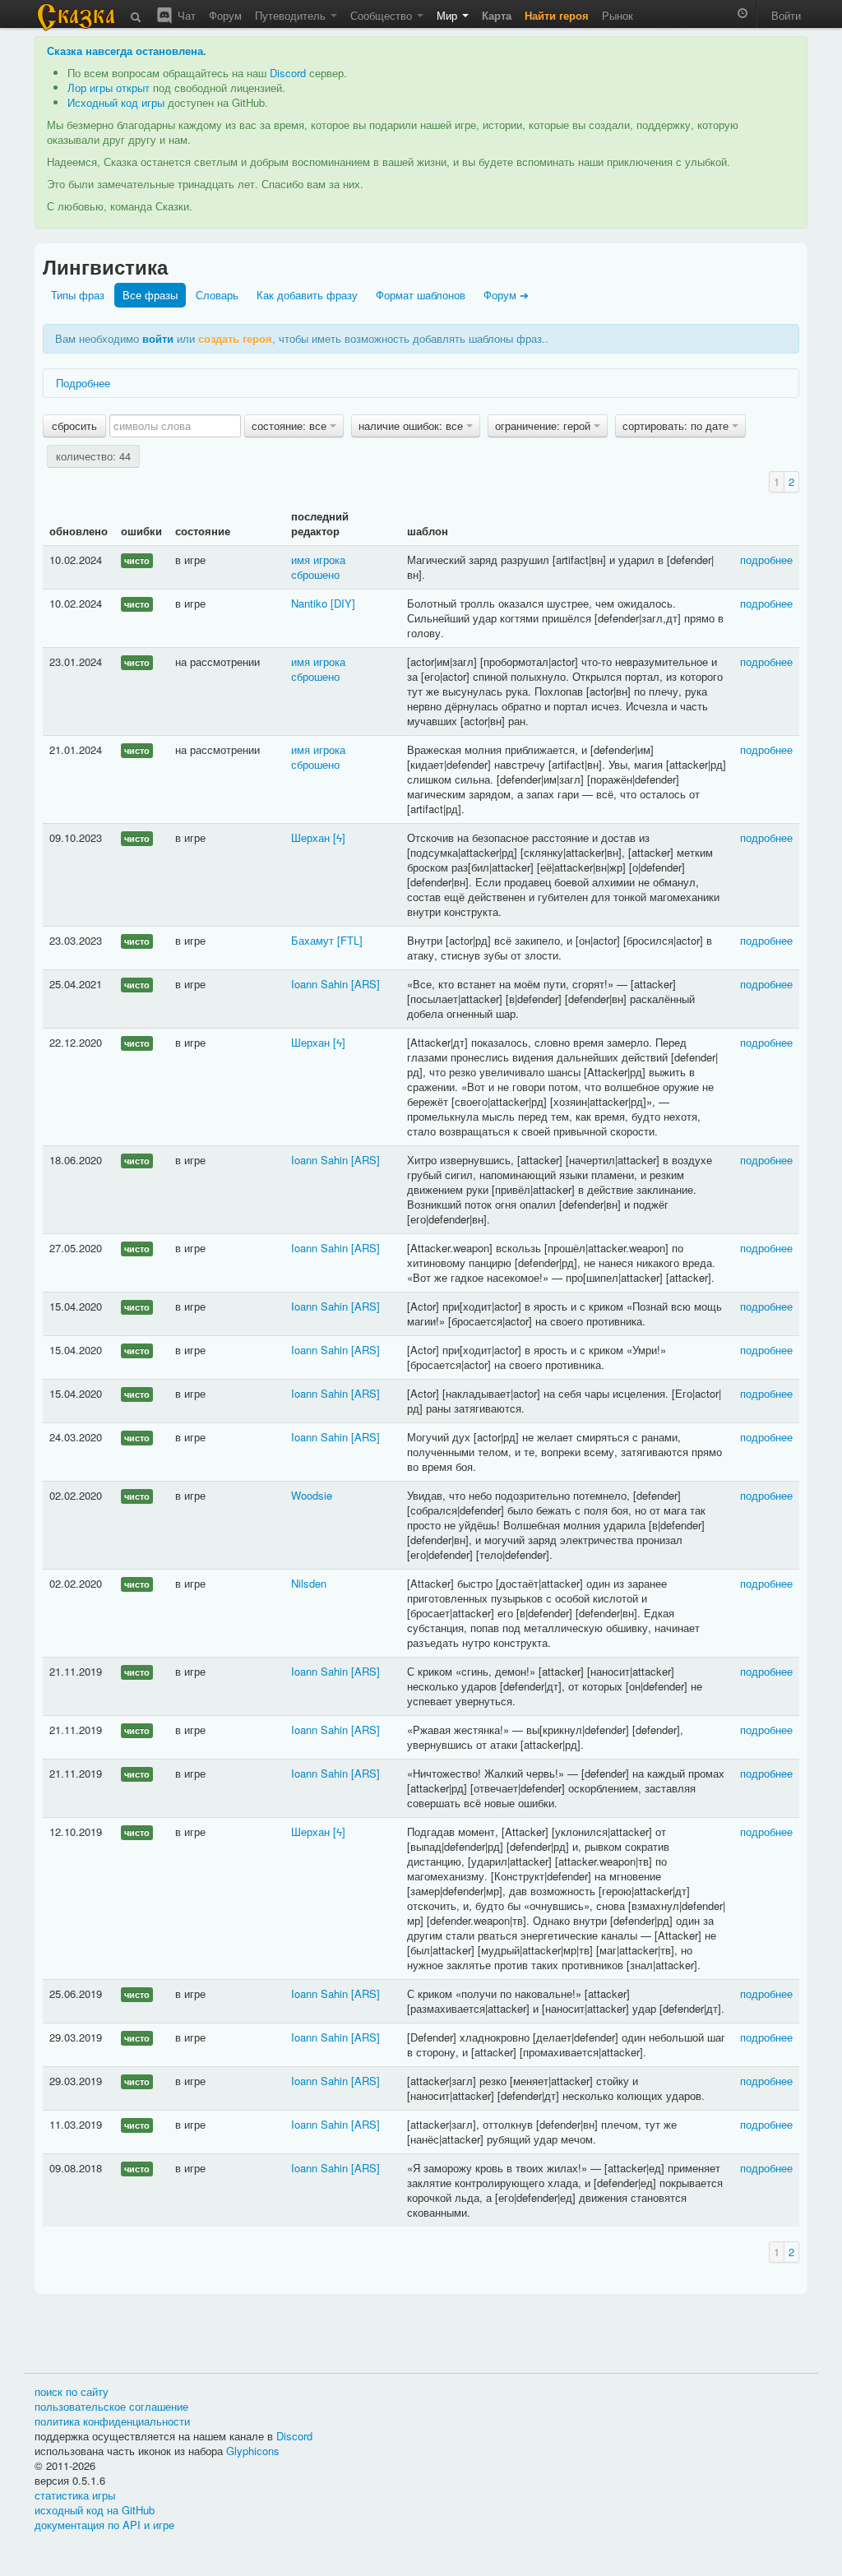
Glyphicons (253, 2451)
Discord (288, 73)
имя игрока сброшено (318, 567)
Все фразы (150, 295)
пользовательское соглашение (111, 2406)
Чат (185, 15)
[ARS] (365, 984)
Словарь (217, 295)
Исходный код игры (116, 102)
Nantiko (309, 603)
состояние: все (291, 425)
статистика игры (75, 2495)
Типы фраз (78, 295)
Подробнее (83, 383)
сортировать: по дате (677, 425)
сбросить (74, 425)
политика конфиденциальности (112, 2421)
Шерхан (310, 837)
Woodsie (312, 1495)
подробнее (766, 560)
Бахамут (312, 940)
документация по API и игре (104, 2525)
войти (158, 338)
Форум (225, 15)
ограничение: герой (544, 425)
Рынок (618, 15)
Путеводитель (292, 15)
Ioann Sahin (319, 984)
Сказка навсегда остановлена (125, 51)
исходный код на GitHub (95, 2510)
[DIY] (343, 603)
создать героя (235, 338)
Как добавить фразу (307, 295)
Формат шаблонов (421, 295)
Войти (786, 15)
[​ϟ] (339, 837)
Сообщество (383, 15)
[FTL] (350, 940)
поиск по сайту (72, 2391)
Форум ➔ (506, 295)
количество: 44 (93, 456)
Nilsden (309, 1583)
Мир (449, 15)
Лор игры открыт (109, 88)
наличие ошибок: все (412, 425)
